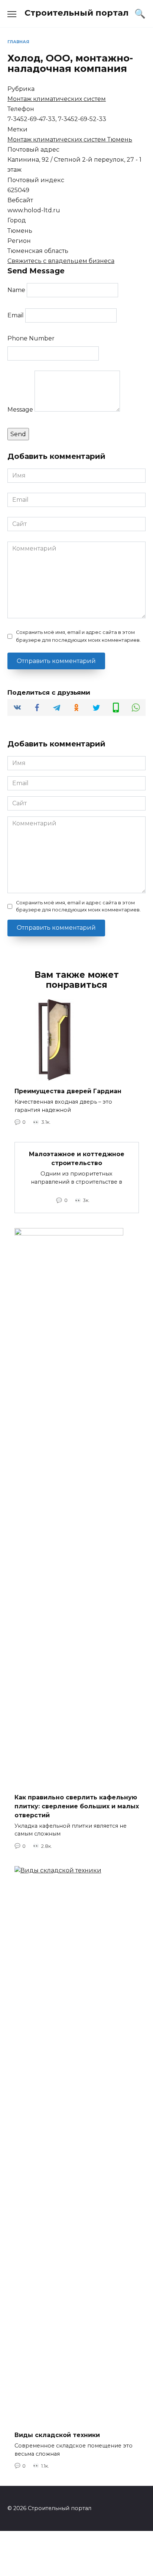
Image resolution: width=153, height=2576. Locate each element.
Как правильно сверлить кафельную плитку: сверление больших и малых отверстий (77, 1806)
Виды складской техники (57, 2435)
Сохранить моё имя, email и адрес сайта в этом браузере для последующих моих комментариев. (78, 636)
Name (16, 290)
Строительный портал (76, 13)
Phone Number (31, 338)
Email (16, 315)
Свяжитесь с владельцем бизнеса (61, 261)
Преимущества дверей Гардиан (68, 1091)
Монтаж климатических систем (57, 99)
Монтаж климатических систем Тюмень (70, 139)
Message (20, 410)
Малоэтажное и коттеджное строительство (77, 1159)
